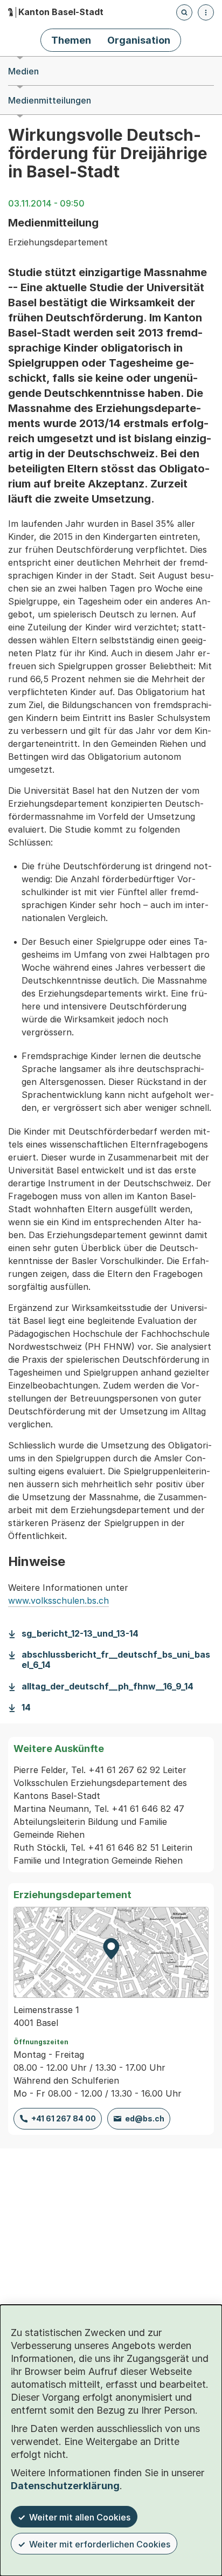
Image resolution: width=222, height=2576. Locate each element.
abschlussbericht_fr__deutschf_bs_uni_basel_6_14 (116, 1660)
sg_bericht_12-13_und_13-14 (80, 1634)
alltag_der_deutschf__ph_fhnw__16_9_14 (107, 1687)
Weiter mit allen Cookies (80, 2517)
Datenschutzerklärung (65, 2486)
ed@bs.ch (145, 2118)
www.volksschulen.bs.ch (58, 1600)
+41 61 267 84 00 (64, 2118)
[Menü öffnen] (206, 12)
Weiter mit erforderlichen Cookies (100, 2544)
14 (26, 1708)
